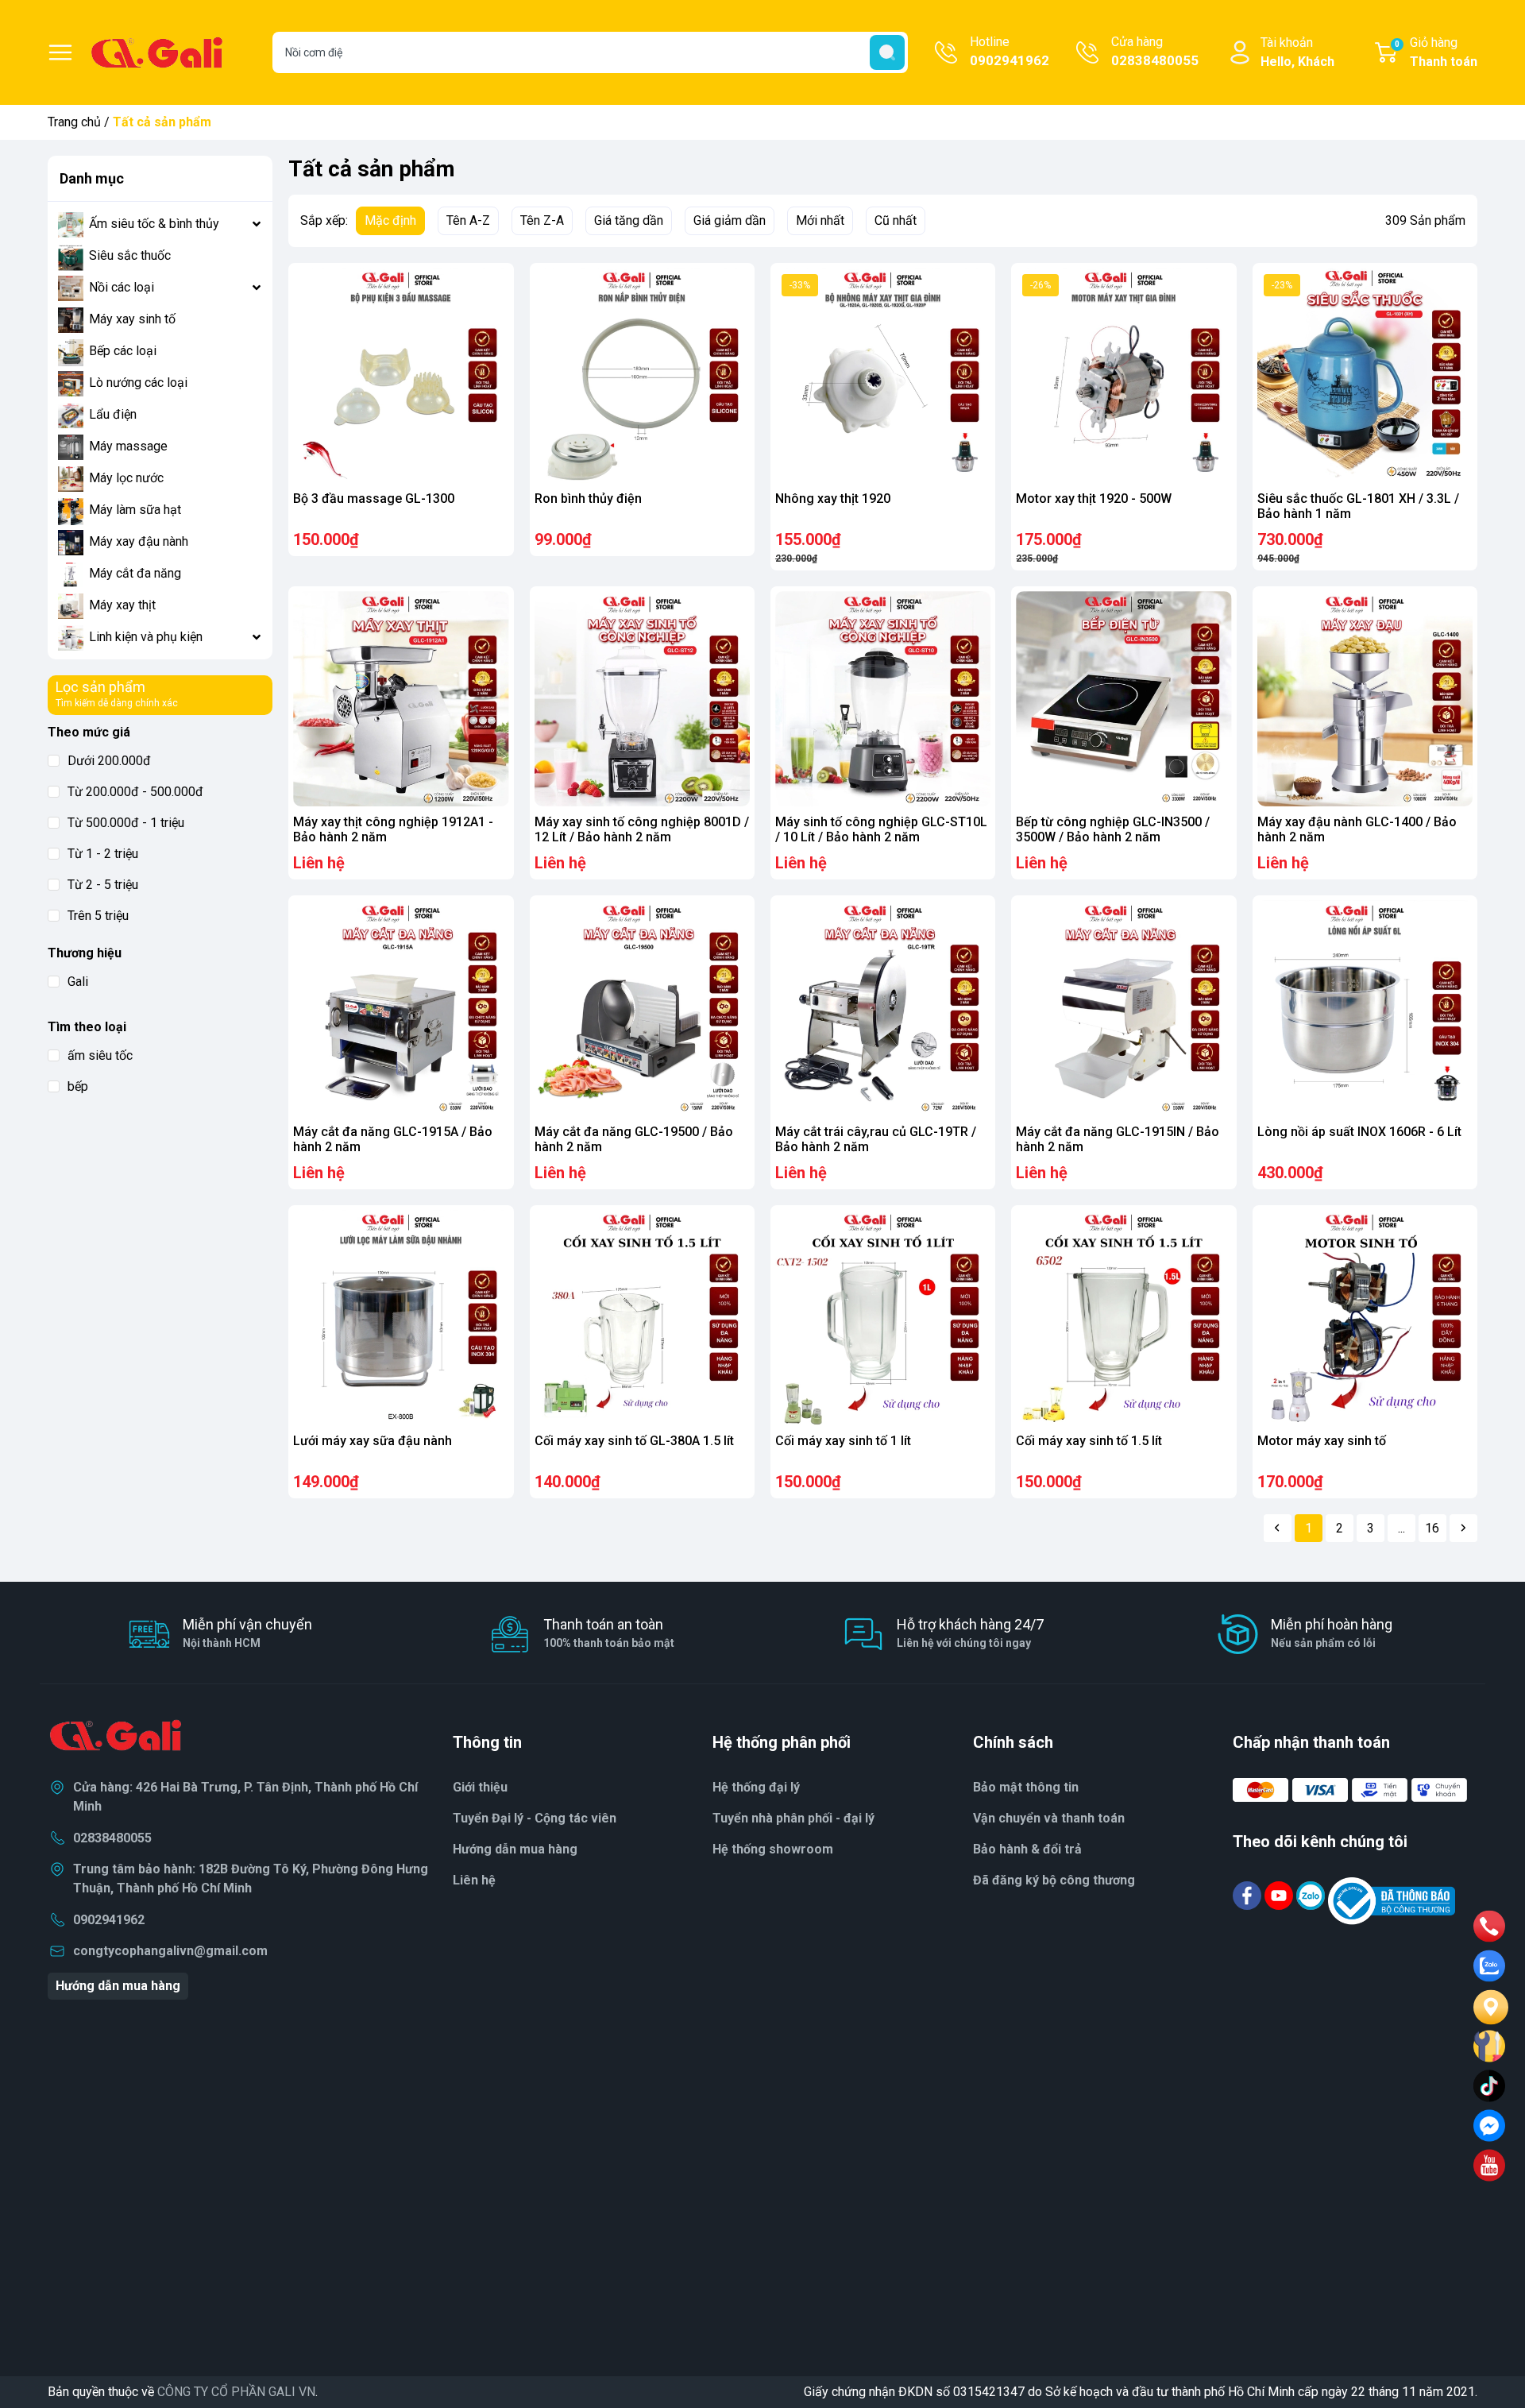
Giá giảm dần (730, 220)
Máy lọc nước (126, 478)
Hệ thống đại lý (756, 1787)
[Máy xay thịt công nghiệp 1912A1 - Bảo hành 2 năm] (401, 699)
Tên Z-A (542, 220)
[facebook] (1489, 2126)
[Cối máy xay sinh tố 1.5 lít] (1123, 1318)
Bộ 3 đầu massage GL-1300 (374, 499)
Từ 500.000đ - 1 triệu (126, 823)
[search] (887, 52)
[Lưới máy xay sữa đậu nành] (401, 1318)
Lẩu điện (113, 414)
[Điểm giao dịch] (1489, 2047)
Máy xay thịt (122, 605)
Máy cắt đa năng (135, 573)
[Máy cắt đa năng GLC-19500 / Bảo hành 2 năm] (642, 1008)
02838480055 (112, 1838)
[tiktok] (1489, 2086)
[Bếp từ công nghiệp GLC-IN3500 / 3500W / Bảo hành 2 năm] (1123, 699)
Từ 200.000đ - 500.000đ (135, 792)
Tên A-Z (468, 220)
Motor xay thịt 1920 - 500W (1094, 499)
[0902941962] (1489, 1927)
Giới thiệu (480, 1787)
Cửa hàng (1155, 51)
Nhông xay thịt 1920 (833, 499)
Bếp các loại (123, 351)
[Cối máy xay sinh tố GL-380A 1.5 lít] (642, 1318)
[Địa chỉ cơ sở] (1489, 2006)
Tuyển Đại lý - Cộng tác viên (535, 1818)
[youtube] (1489, 2166)
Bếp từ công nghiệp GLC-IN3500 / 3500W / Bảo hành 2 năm (1113, 829)
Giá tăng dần (629, 220)
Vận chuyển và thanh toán (1049, 1818)
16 (1432, 1528)
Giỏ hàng (1436, 52)
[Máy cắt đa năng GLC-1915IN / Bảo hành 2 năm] (1123, 1008)
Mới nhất (820, 220)
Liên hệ (474, 1880)
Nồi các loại (122, 287)
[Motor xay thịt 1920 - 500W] (1123, 375)
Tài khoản (1297, 52)
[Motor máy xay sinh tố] (1365, 1318)
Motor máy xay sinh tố (1322, 1441)
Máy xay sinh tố (132, 319)
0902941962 (109, 1920)
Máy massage (128, 446)
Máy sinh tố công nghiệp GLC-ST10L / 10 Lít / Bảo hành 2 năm (881, 829)
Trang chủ (74, 122)
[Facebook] (1249, 1894)
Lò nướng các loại (138, 383)
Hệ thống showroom (773, 1849)
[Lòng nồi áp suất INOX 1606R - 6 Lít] (1365, 1008)
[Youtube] (1280, 1894)
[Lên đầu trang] (1484, 2333)
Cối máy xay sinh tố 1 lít (843, 1441)
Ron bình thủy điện (588, 499)
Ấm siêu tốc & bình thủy (154, 224)
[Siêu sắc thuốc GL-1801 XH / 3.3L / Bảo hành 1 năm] (1365, 375)
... (1401, 1528)
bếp (78, 1086)
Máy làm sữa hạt (135, 510)
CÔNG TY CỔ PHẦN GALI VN (236, 2392)
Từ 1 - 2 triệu (103, 854)
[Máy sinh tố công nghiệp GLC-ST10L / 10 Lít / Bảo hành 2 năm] (883, 699)
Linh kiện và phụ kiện (146, 637)
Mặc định (390, 220)
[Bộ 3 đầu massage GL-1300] (401, 375)
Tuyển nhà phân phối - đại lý (793, 1818)
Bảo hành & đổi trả (1027, 1849)
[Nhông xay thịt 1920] (883, 375)
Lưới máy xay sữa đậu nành (373, 1441)
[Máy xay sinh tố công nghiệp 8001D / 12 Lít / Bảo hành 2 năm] (642, 699)
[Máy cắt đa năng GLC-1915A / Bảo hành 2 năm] (401, 1008)
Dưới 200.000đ (109, 761)
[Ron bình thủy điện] (642, 375)
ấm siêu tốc (100, 1055)
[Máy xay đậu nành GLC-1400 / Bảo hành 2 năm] (1365, 699)
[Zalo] (1312, 1894)
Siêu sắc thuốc (130, 255)
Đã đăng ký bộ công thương (1054, 1880)
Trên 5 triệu (98, 916)
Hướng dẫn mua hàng (118, 1986)
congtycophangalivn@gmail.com (170, 1951)
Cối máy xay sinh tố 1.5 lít (1089, 1441)
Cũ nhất (896, 220)
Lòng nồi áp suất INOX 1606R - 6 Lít (1359, 1132)
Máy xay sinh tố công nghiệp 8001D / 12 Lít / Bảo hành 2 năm (642, 829)
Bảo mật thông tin (1026, 1787)
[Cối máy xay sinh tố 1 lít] (883, 1318)
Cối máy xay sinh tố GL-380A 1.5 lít (634, 1441)
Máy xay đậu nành (139, 541)
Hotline (1010, 51)
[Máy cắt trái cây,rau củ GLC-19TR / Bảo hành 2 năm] (883, 1008)
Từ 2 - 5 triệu (103, 885)
